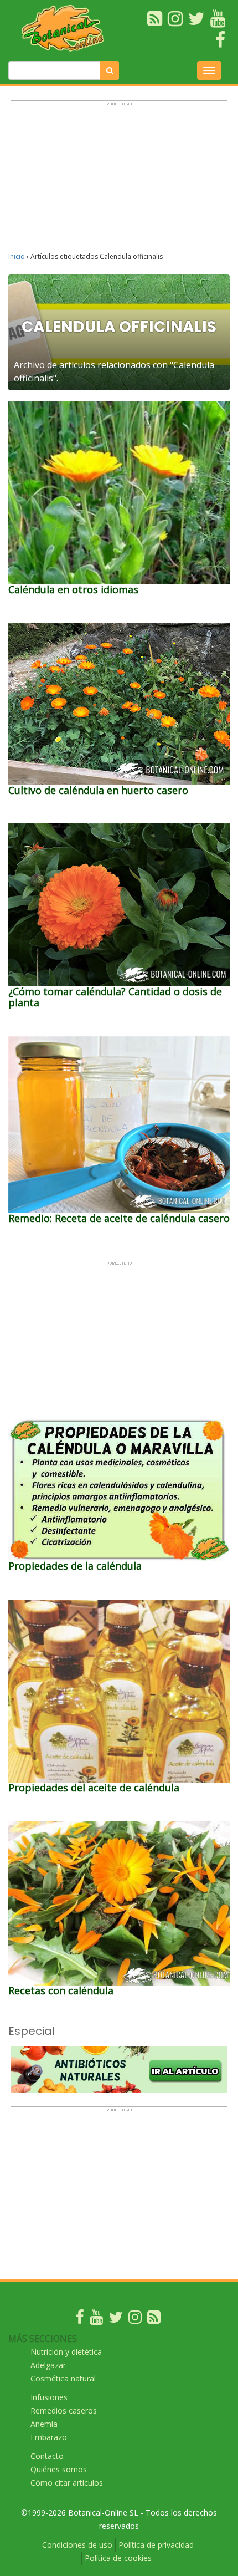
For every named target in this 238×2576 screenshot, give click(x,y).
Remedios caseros (64, 2410)
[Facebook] (80, 2320)
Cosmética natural (63, 2378)
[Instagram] (135, 2320)
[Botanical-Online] (66, 28)
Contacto (47, 2456)
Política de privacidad (156, 2545)
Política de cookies (118, 2558)
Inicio (17, 256)
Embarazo (49, 2437)
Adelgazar (48, 2365)
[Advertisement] (119, 181)
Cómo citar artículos (67, 2483)
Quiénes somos (59, 2469)
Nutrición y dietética (66, 2352)
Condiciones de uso (77, 2545)
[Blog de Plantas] (154, 2320)
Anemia (44, 2424)
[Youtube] (96, 2320)
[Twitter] (116, 2320)
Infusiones (49, 2397)
